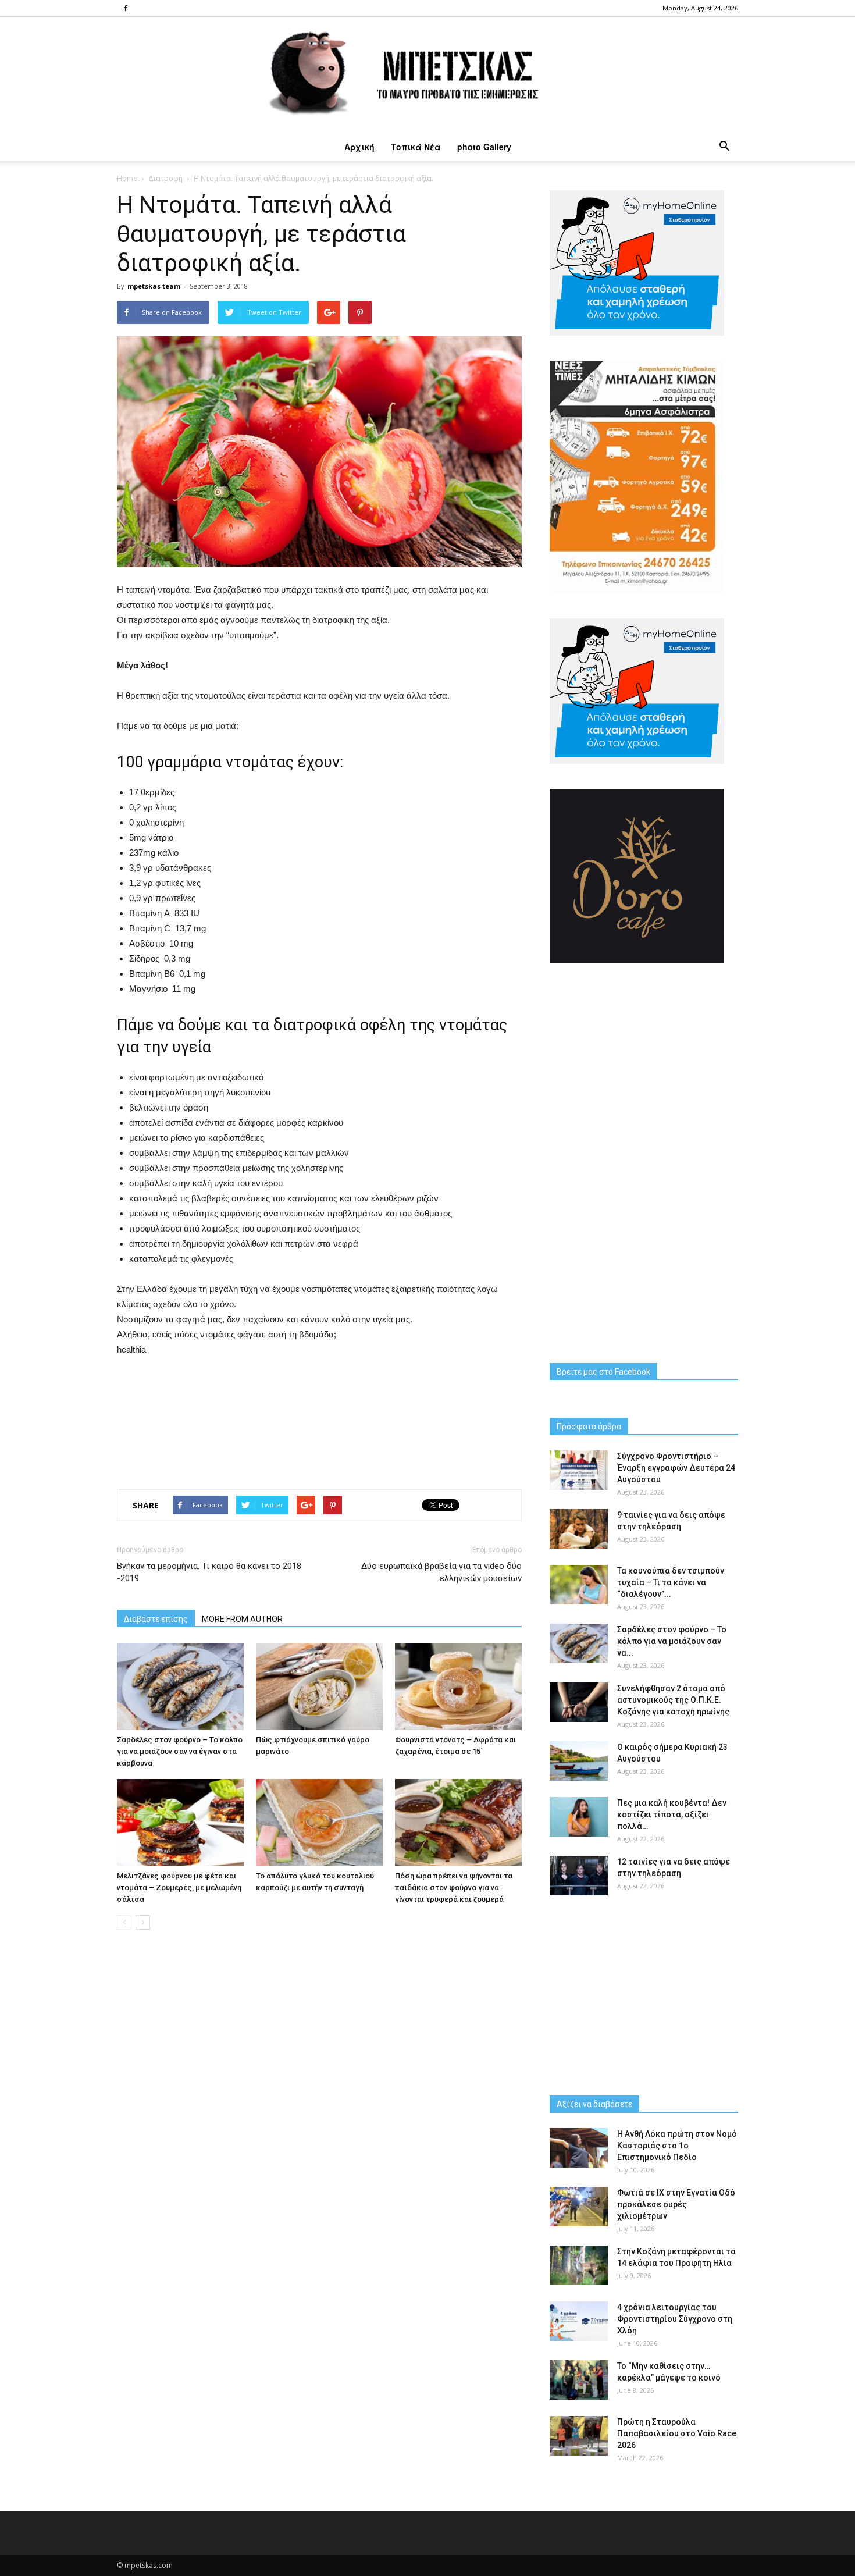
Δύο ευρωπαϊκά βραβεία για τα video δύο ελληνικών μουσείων (441, 1572)
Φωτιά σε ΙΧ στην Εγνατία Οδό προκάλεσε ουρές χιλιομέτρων (676, 2204)
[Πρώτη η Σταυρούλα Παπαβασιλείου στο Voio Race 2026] (579, 2436)
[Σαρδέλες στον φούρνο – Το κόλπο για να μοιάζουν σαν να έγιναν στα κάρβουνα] (180, 1687)
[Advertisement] (319, 1412)
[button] (724, 147)
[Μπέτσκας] (427, 75)
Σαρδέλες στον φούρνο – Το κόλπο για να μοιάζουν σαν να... (672, 1641)
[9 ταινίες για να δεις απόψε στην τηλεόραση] (579, 1529)
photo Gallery (484, 147)
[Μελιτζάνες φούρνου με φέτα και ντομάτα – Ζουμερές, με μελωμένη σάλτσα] (180, 1823)
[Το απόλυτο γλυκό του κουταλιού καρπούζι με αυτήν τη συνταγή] (319, 1823)
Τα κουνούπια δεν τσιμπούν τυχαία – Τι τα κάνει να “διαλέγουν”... (671, 1582)
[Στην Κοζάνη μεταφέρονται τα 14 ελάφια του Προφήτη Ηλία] (579, 2266)
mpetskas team (154, 286)
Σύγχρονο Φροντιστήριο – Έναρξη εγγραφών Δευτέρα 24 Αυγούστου (676, 1468)
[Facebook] (126, 8)
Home (127, 178)
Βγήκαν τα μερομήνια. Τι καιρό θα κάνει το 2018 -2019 (209, 1572)
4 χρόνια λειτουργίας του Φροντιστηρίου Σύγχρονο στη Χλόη (675, 2319)
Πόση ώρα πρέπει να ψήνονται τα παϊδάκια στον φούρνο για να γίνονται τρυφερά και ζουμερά (454, 1887)
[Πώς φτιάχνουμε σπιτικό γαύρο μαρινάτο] (319, 1687)
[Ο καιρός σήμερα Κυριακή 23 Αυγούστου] (579, 1761)
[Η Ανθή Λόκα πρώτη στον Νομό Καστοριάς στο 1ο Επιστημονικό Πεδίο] (579, 2148)
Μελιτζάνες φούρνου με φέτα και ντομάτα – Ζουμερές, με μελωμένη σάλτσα (179, 1887)
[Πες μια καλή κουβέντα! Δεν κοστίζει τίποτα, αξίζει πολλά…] (579, 1817)
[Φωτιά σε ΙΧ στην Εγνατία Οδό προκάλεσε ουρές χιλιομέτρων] (579, 2207)
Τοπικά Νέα (416, 147)
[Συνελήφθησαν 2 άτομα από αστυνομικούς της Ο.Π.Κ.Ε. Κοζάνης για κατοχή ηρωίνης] (579, 1702)
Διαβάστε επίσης (156, 1619)
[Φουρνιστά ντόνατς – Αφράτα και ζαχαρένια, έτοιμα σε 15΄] (458, 1687)
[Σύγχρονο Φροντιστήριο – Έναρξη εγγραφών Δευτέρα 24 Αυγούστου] (579, 1470)
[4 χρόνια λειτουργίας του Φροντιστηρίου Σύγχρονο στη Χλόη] (579, 2321)
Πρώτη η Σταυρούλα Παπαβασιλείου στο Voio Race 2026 (677, 2433)
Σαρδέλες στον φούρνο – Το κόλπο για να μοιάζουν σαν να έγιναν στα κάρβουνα (180, 1751)
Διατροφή (165, 178)
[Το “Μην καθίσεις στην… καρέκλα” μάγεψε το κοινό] (579, 2380)
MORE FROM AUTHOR (242, 1619)
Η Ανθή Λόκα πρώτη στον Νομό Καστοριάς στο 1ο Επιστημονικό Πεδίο (677, 2146)
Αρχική (359, 147)
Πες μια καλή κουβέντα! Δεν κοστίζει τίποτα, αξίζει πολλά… (672, 1814)
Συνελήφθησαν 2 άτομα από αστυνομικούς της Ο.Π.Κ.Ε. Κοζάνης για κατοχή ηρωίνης (673, 1700)
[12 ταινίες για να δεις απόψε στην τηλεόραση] (579, 1876)
